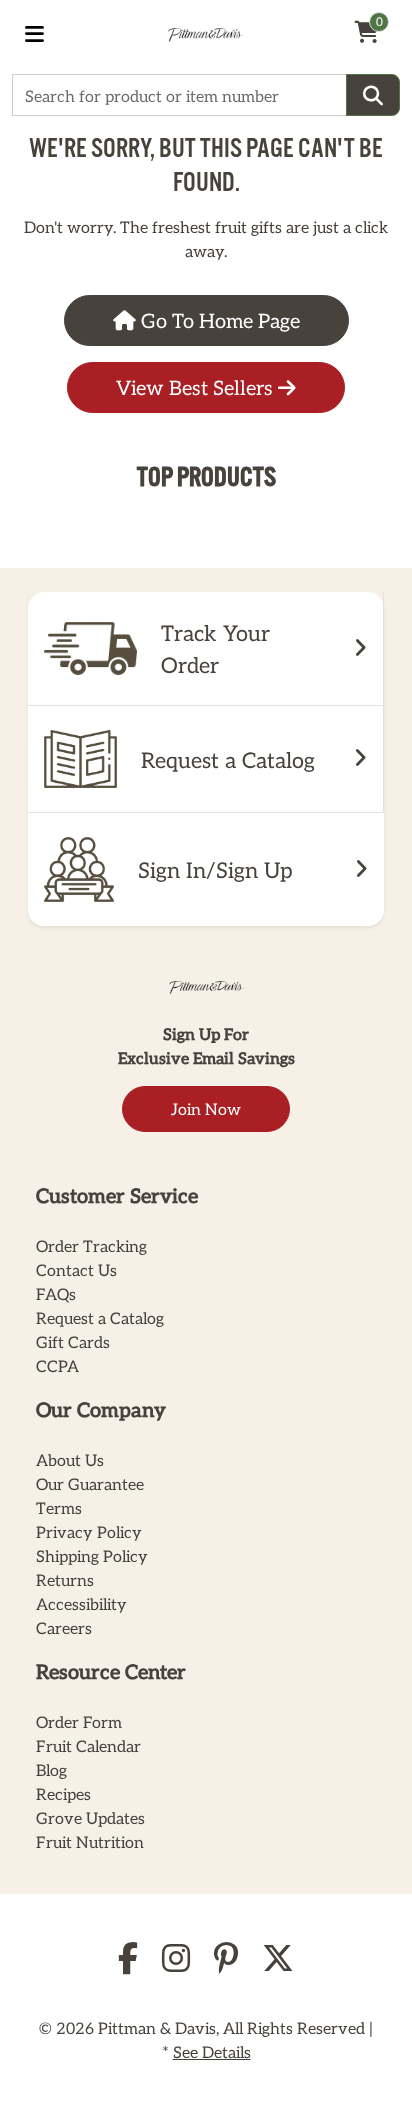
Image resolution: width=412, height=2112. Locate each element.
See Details (212, 2051)
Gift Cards (73, 1341)
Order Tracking (91, 1245)
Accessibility (81, 1603)
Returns (65, 1579)
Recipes (63, 1793)
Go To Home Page (218, 320)
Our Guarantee (90, 1483)
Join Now (206, 1108)
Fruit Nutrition (90, 1841)
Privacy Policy (89, 1531)
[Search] (373, 95)
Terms (59, 1507)
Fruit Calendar (88, 1745)
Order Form (79, 1721)
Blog (51, 1769)
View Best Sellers (197, 387)
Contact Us (76, 1269)
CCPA (57, 1365)
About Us (70, 1459)
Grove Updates (90, 1817)
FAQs (56, 1293)
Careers (64, 1627)
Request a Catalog (100, 1317)
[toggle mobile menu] (34, 33)
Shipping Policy (92, 1555)
